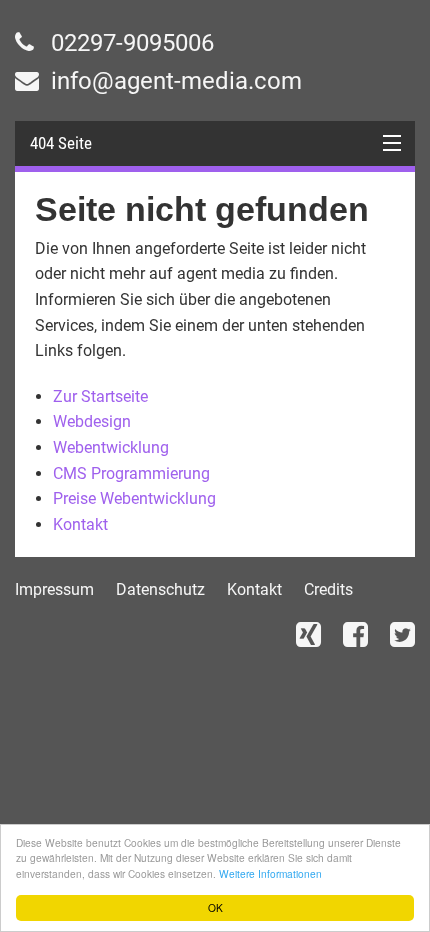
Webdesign (92, 421)
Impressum (54, 589)
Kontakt (80, 524)
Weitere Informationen (270, 873)
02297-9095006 (129, 43)
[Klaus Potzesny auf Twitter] (402, 634)
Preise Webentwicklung (134, 498)
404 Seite (61, 143)
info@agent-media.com (173, 81)
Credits (328, 589)
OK (215, 907)
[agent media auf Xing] (308, 634)
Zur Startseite (100, 396)
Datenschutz (160, 589)
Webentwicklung (111, 447)
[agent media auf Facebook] (355, 634)
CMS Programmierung (131, 473)
